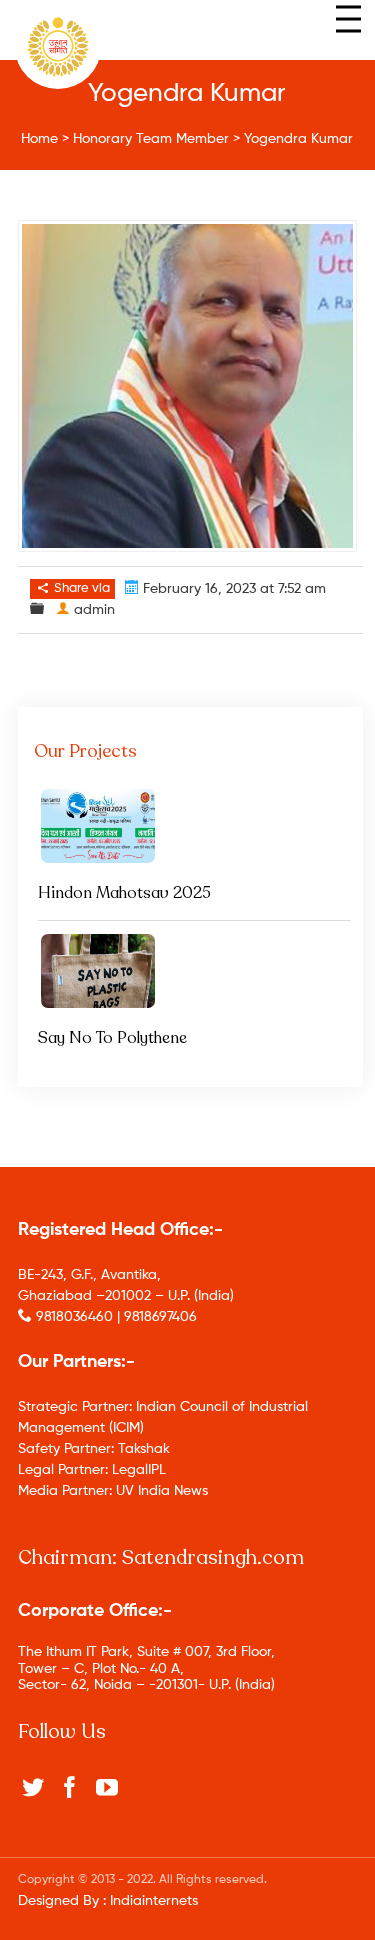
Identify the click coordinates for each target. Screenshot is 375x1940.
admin (94, 610)
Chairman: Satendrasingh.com (161, 1557)
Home (39, 139)
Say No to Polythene (112, 1038)
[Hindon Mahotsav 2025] (191, 826)
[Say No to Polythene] (191, 971)
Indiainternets (154, 1901)
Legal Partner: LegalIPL (92, 1470)
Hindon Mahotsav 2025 (124, 893)
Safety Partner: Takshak (94, 1449)
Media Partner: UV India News (113, 1491)
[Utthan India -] (58, 47)
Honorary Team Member (151, 139)
